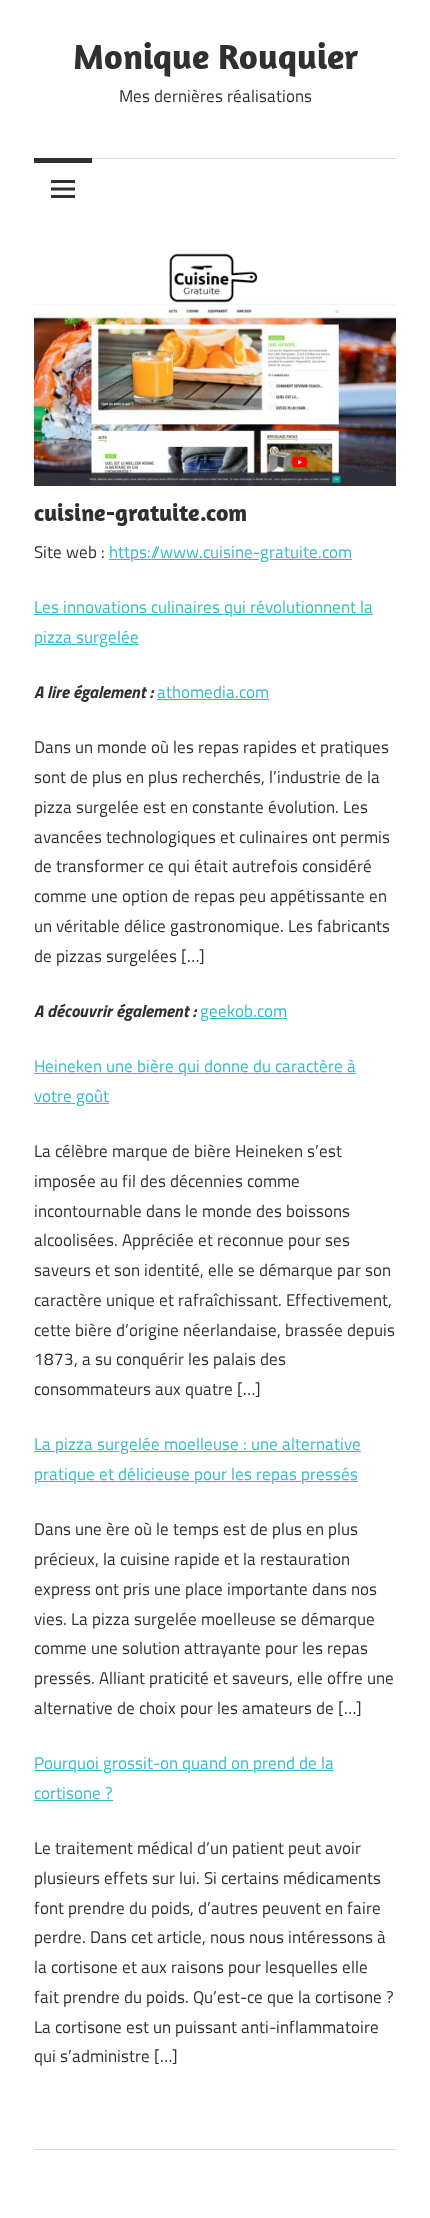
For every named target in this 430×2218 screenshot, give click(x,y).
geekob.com (243, 1011)
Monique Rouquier (215, 55)
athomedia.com (213, 692)
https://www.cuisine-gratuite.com (230, 552)
